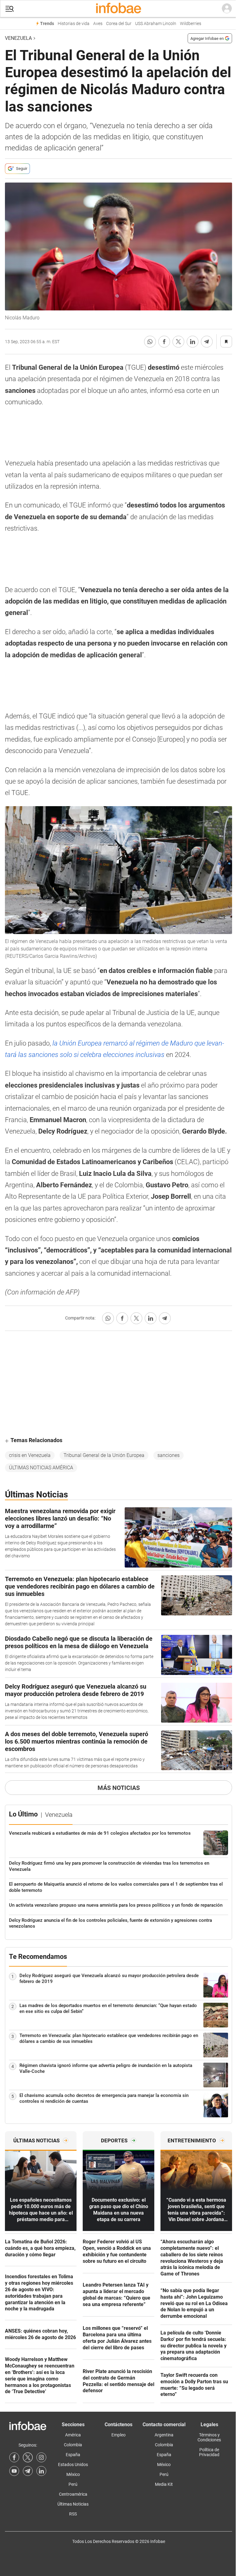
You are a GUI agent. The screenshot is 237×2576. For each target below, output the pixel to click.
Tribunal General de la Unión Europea (104, 1455)
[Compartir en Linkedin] (193, 342)
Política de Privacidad (209, 2452)
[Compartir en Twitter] (178, 342)
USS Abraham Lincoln (156, 24)
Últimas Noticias (73, 2504)
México (73, 2474)
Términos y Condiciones (209, 2437)
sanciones (168, 1455)
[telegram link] (28, 2471)
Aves (98, 24)
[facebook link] (14, 2457)
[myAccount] (227, 9)
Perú (73, 2484)
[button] (10, 9)
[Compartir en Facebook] (164, 342)
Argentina (164, 2435)
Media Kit (164, 2484)
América (73, 2435)
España (73, 2455)
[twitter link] (28, 2457)
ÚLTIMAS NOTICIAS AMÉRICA (41, 1468)
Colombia (73, 2445)
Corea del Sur (119, 24)
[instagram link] (41, 2457)
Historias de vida (74, 24)
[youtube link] (14, 2471)
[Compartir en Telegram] (207, 342)
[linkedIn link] (41, 2471)
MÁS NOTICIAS (119, 1788)
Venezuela (18, 38)
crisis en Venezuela (30, 1455)
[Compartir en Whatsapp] (150, 342)
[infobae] (118, 9)
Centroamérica (73, 2494)
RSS (73, 2514)
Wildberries (191, 24)
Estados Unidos (73, 2464)
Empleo (118, 2435)
